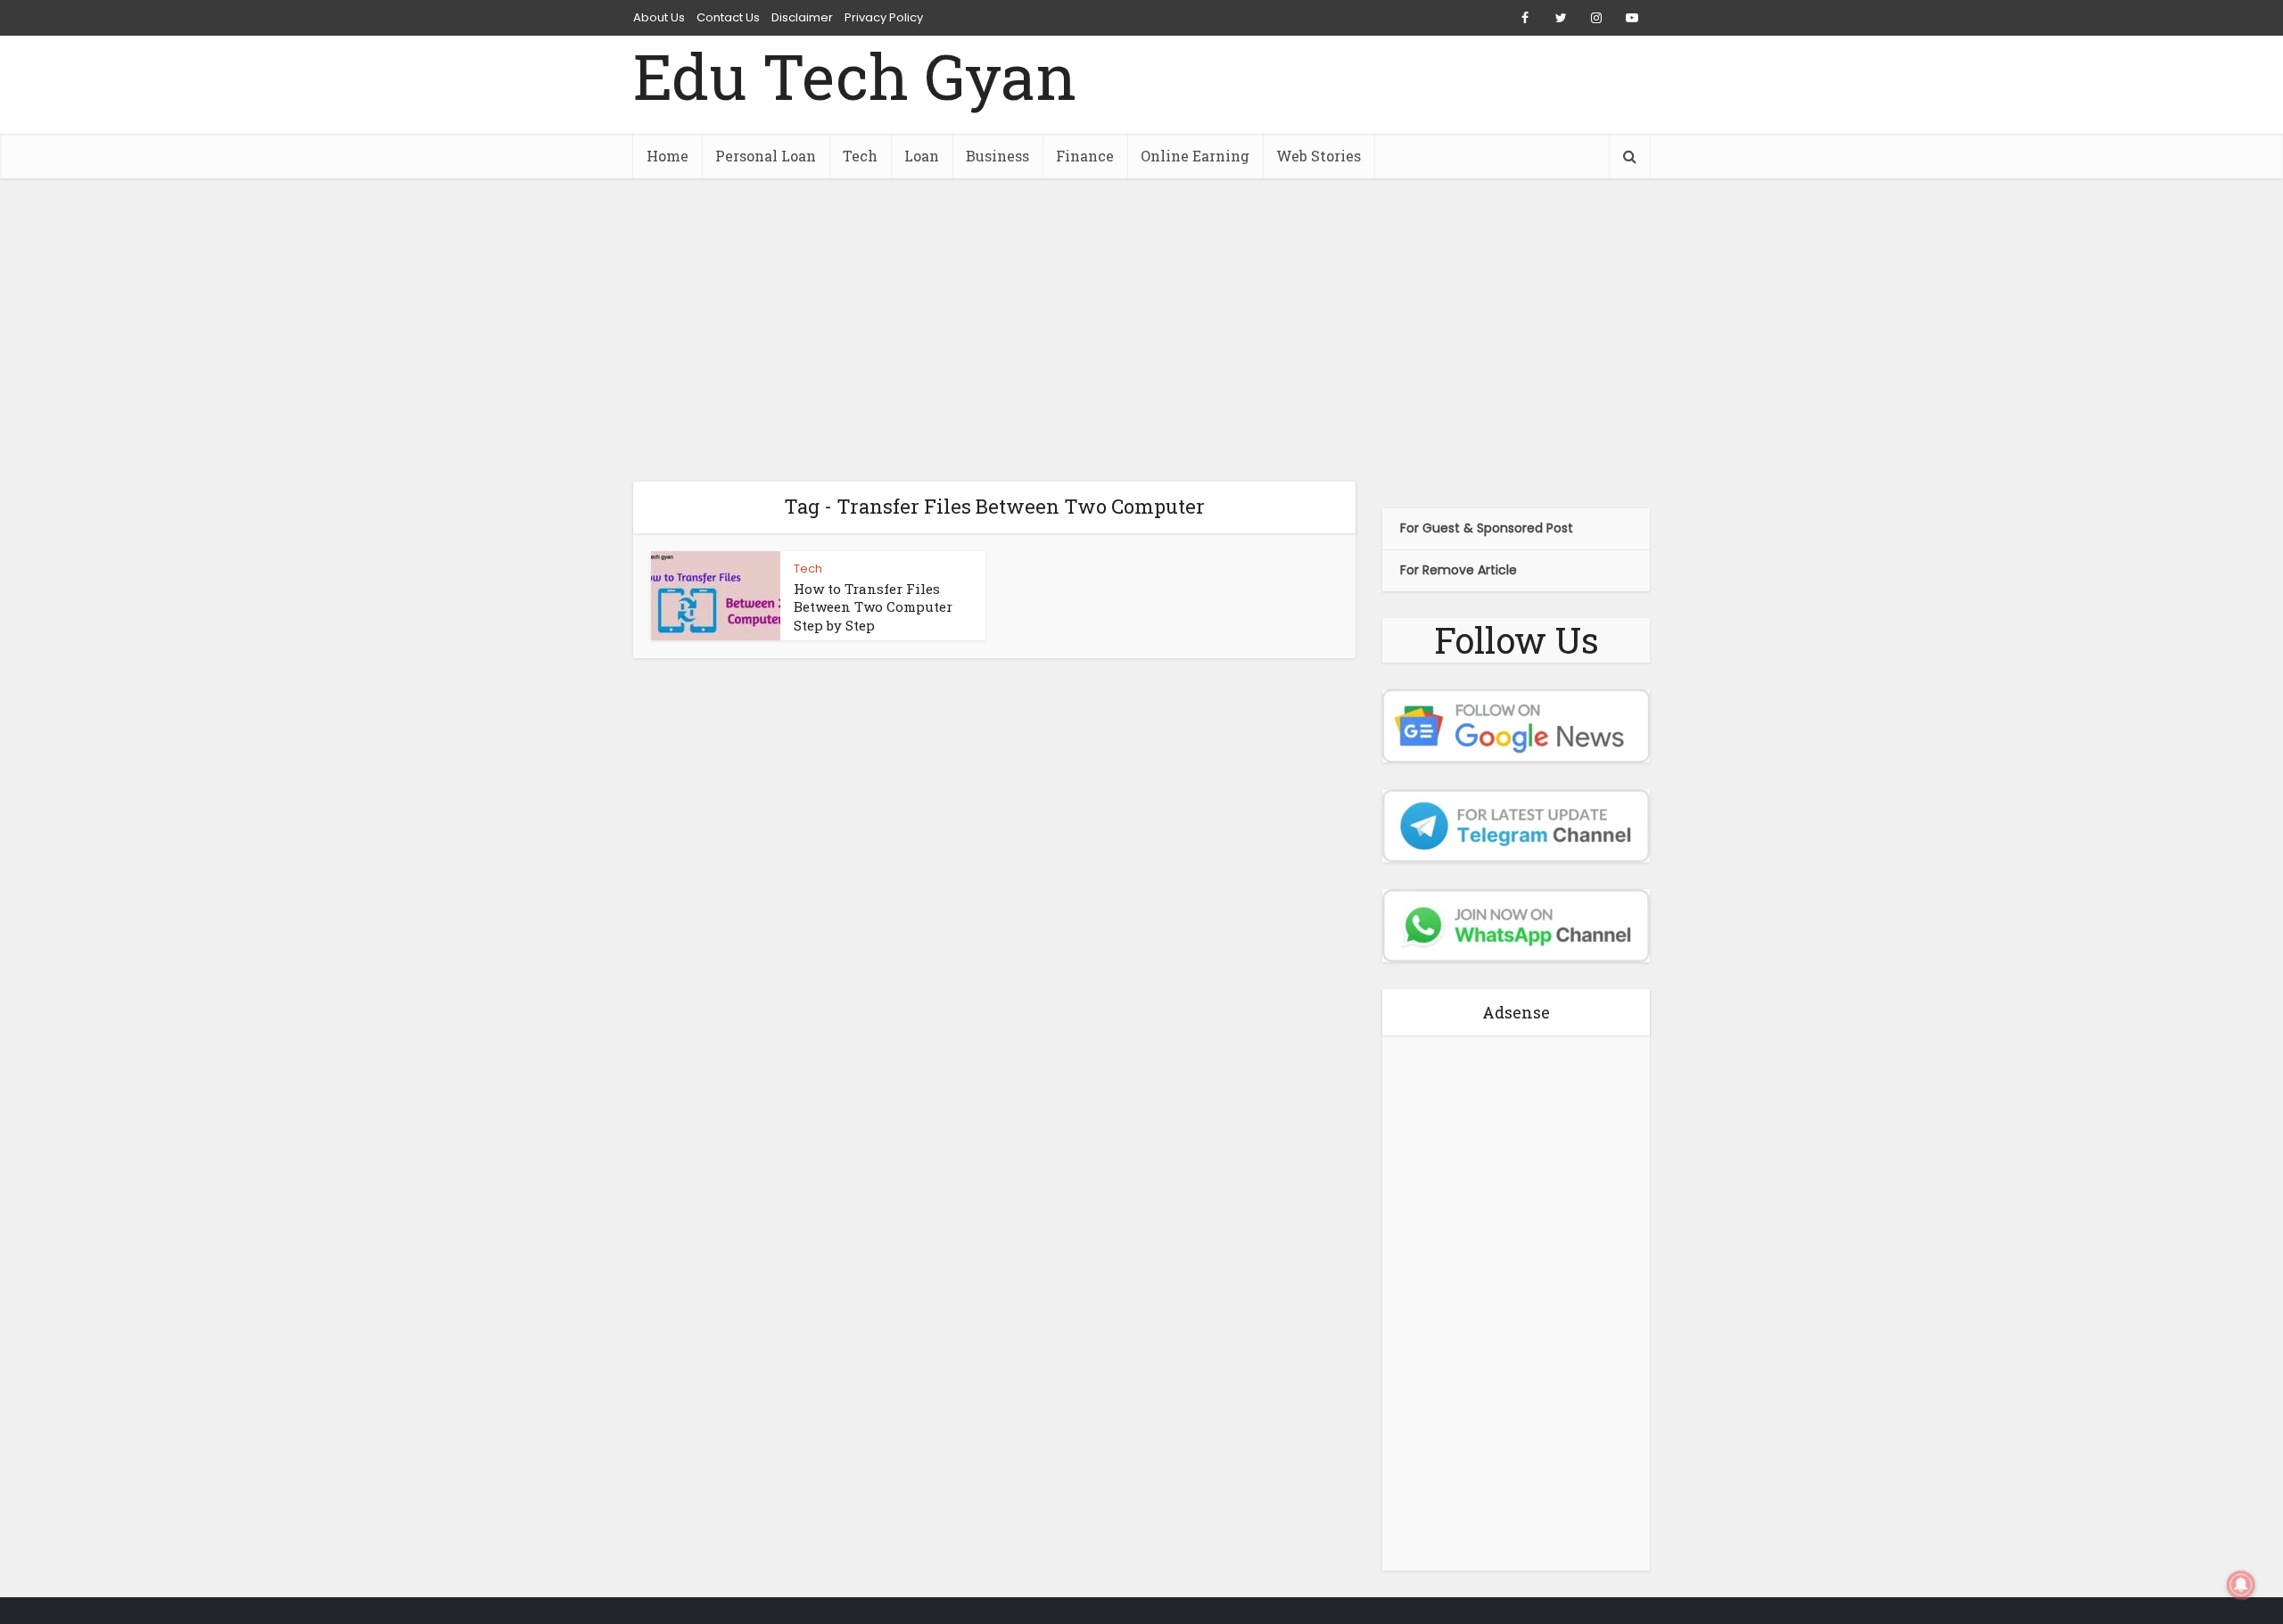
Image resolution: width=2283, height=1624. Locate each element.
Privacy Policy (884, 17)
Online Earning (1195, 156)
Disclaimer (802, 17)
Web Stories (1319, 156)
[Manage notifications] (2241, 1585)
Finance (1085, 156)
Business (997, 156)
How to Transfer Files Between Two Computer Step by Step (873, 607)
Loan (922, 156)
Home (668, 156)
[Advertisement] (1141, 330)
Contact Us (728, 17)
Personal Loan (766, 156)
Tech (860, 156)
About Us (659, 17)
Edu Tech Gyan (855, 76)
